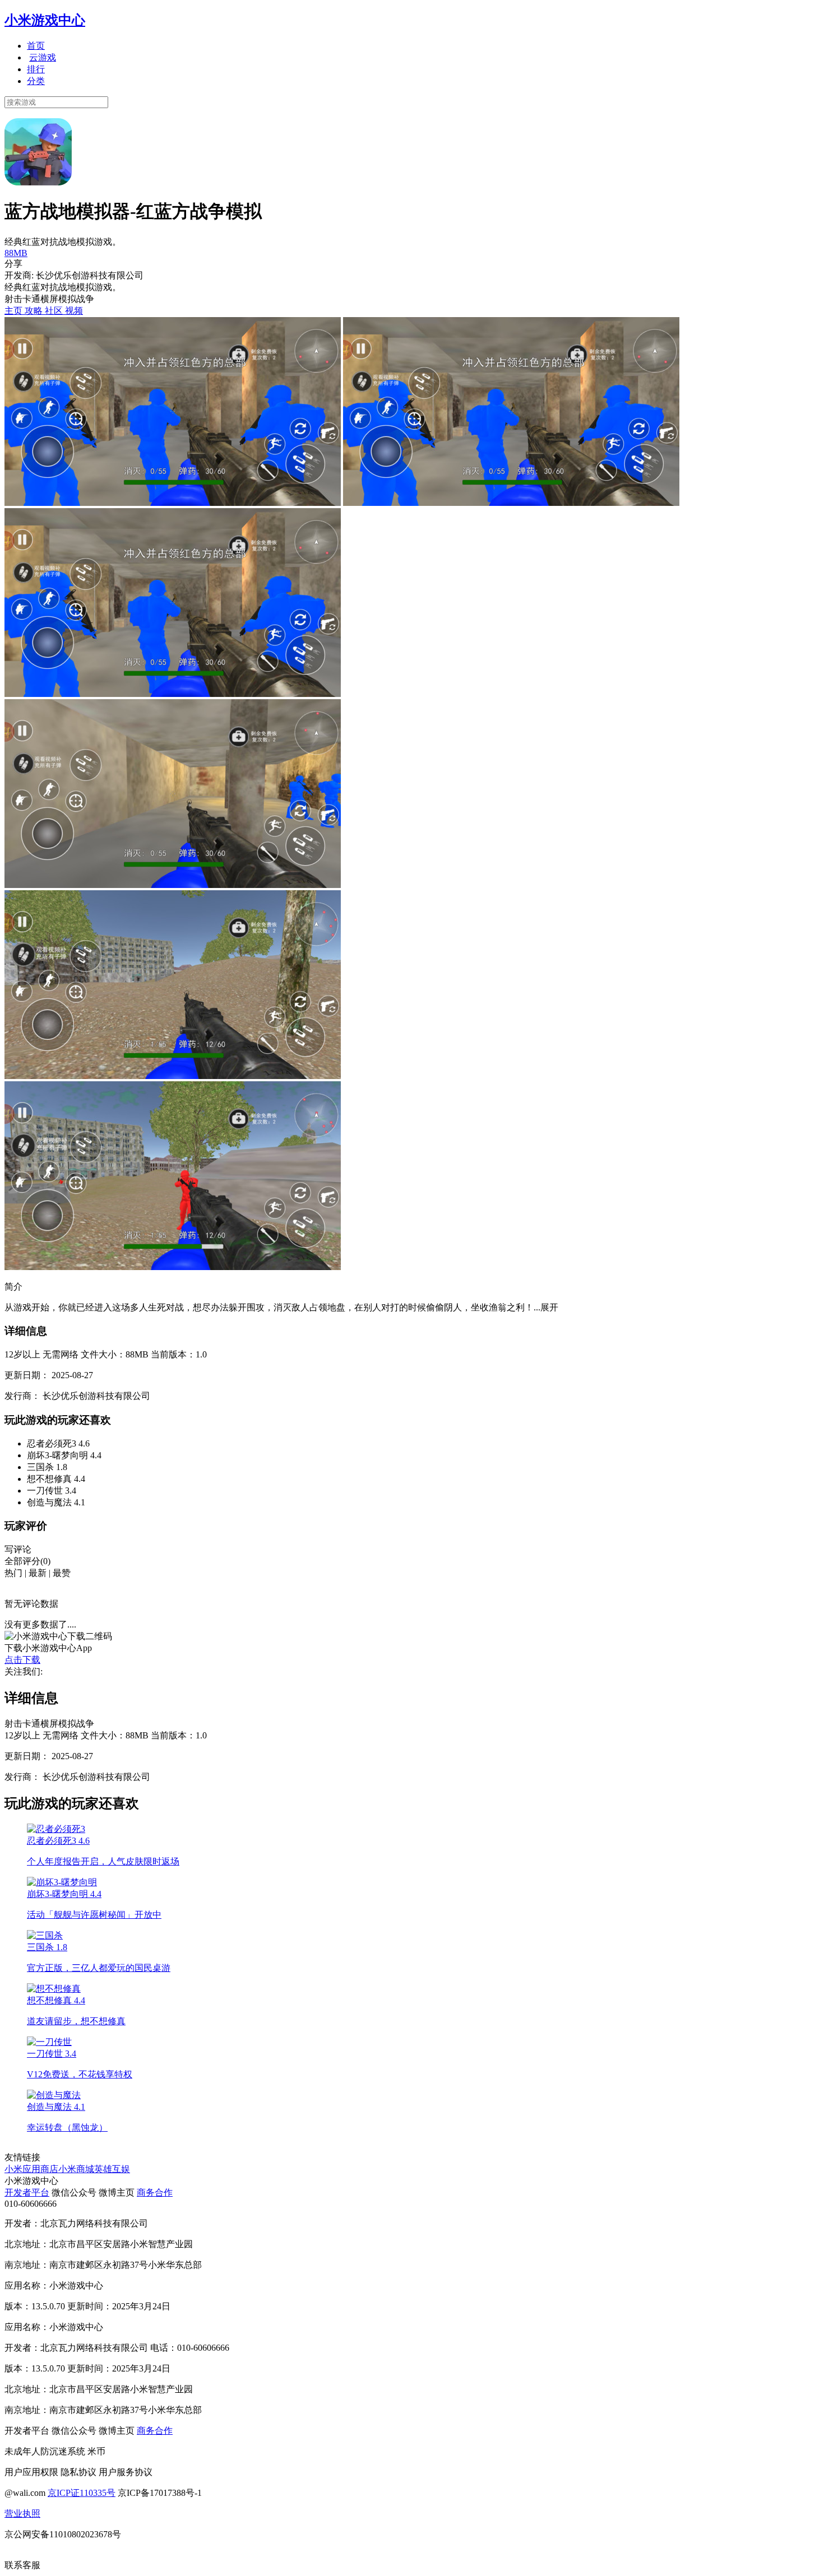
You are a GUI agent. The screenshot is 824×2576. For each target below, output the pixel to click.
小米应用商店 (31, 2169)
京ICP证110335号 (82, 2493)
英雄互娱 (112, 2169)
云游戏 (43, 57)
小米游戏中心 (45, 20)
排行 (36, 69)
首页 (36, 46)
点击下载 (22, 1660)
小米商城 (76, 2169)
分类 (36, 81)
